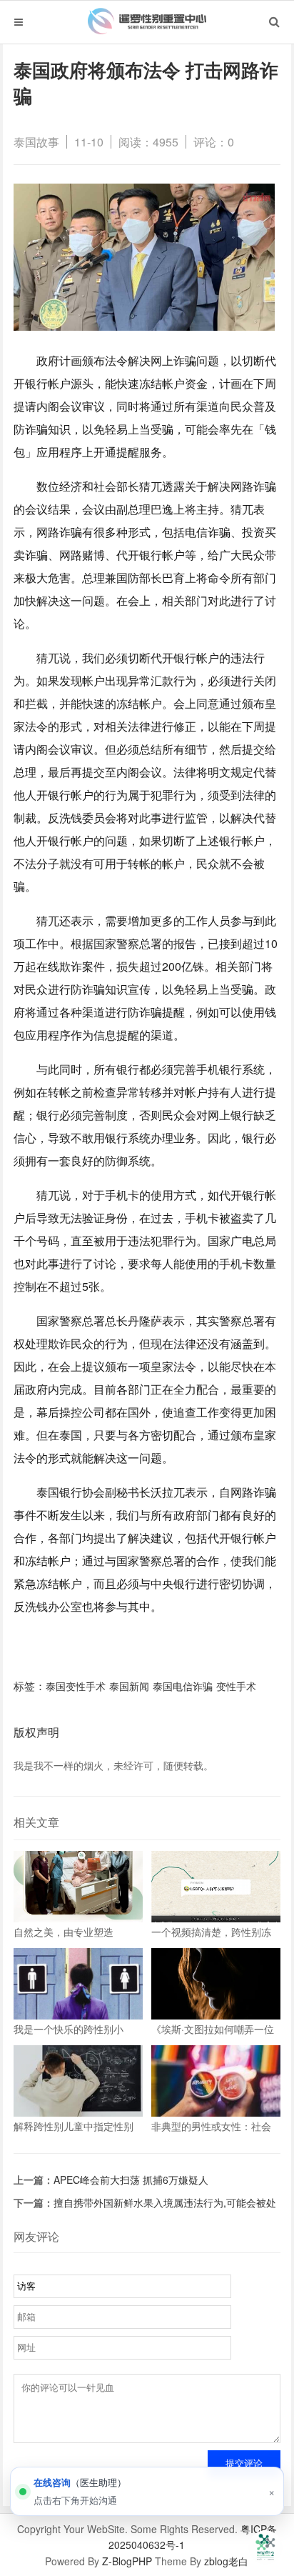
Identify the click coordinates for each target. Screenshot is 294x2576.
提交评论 (244, 2463)
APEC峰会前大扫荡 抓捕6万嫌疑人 (131, 2180)
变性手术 (236, 1686)
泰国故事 (36, 142)
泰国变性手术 (76, 1686)
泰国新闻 (129, 1686)
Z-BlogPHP (127, 2561)
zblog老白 (226, 2561)
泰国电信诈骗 (183, 1686)
